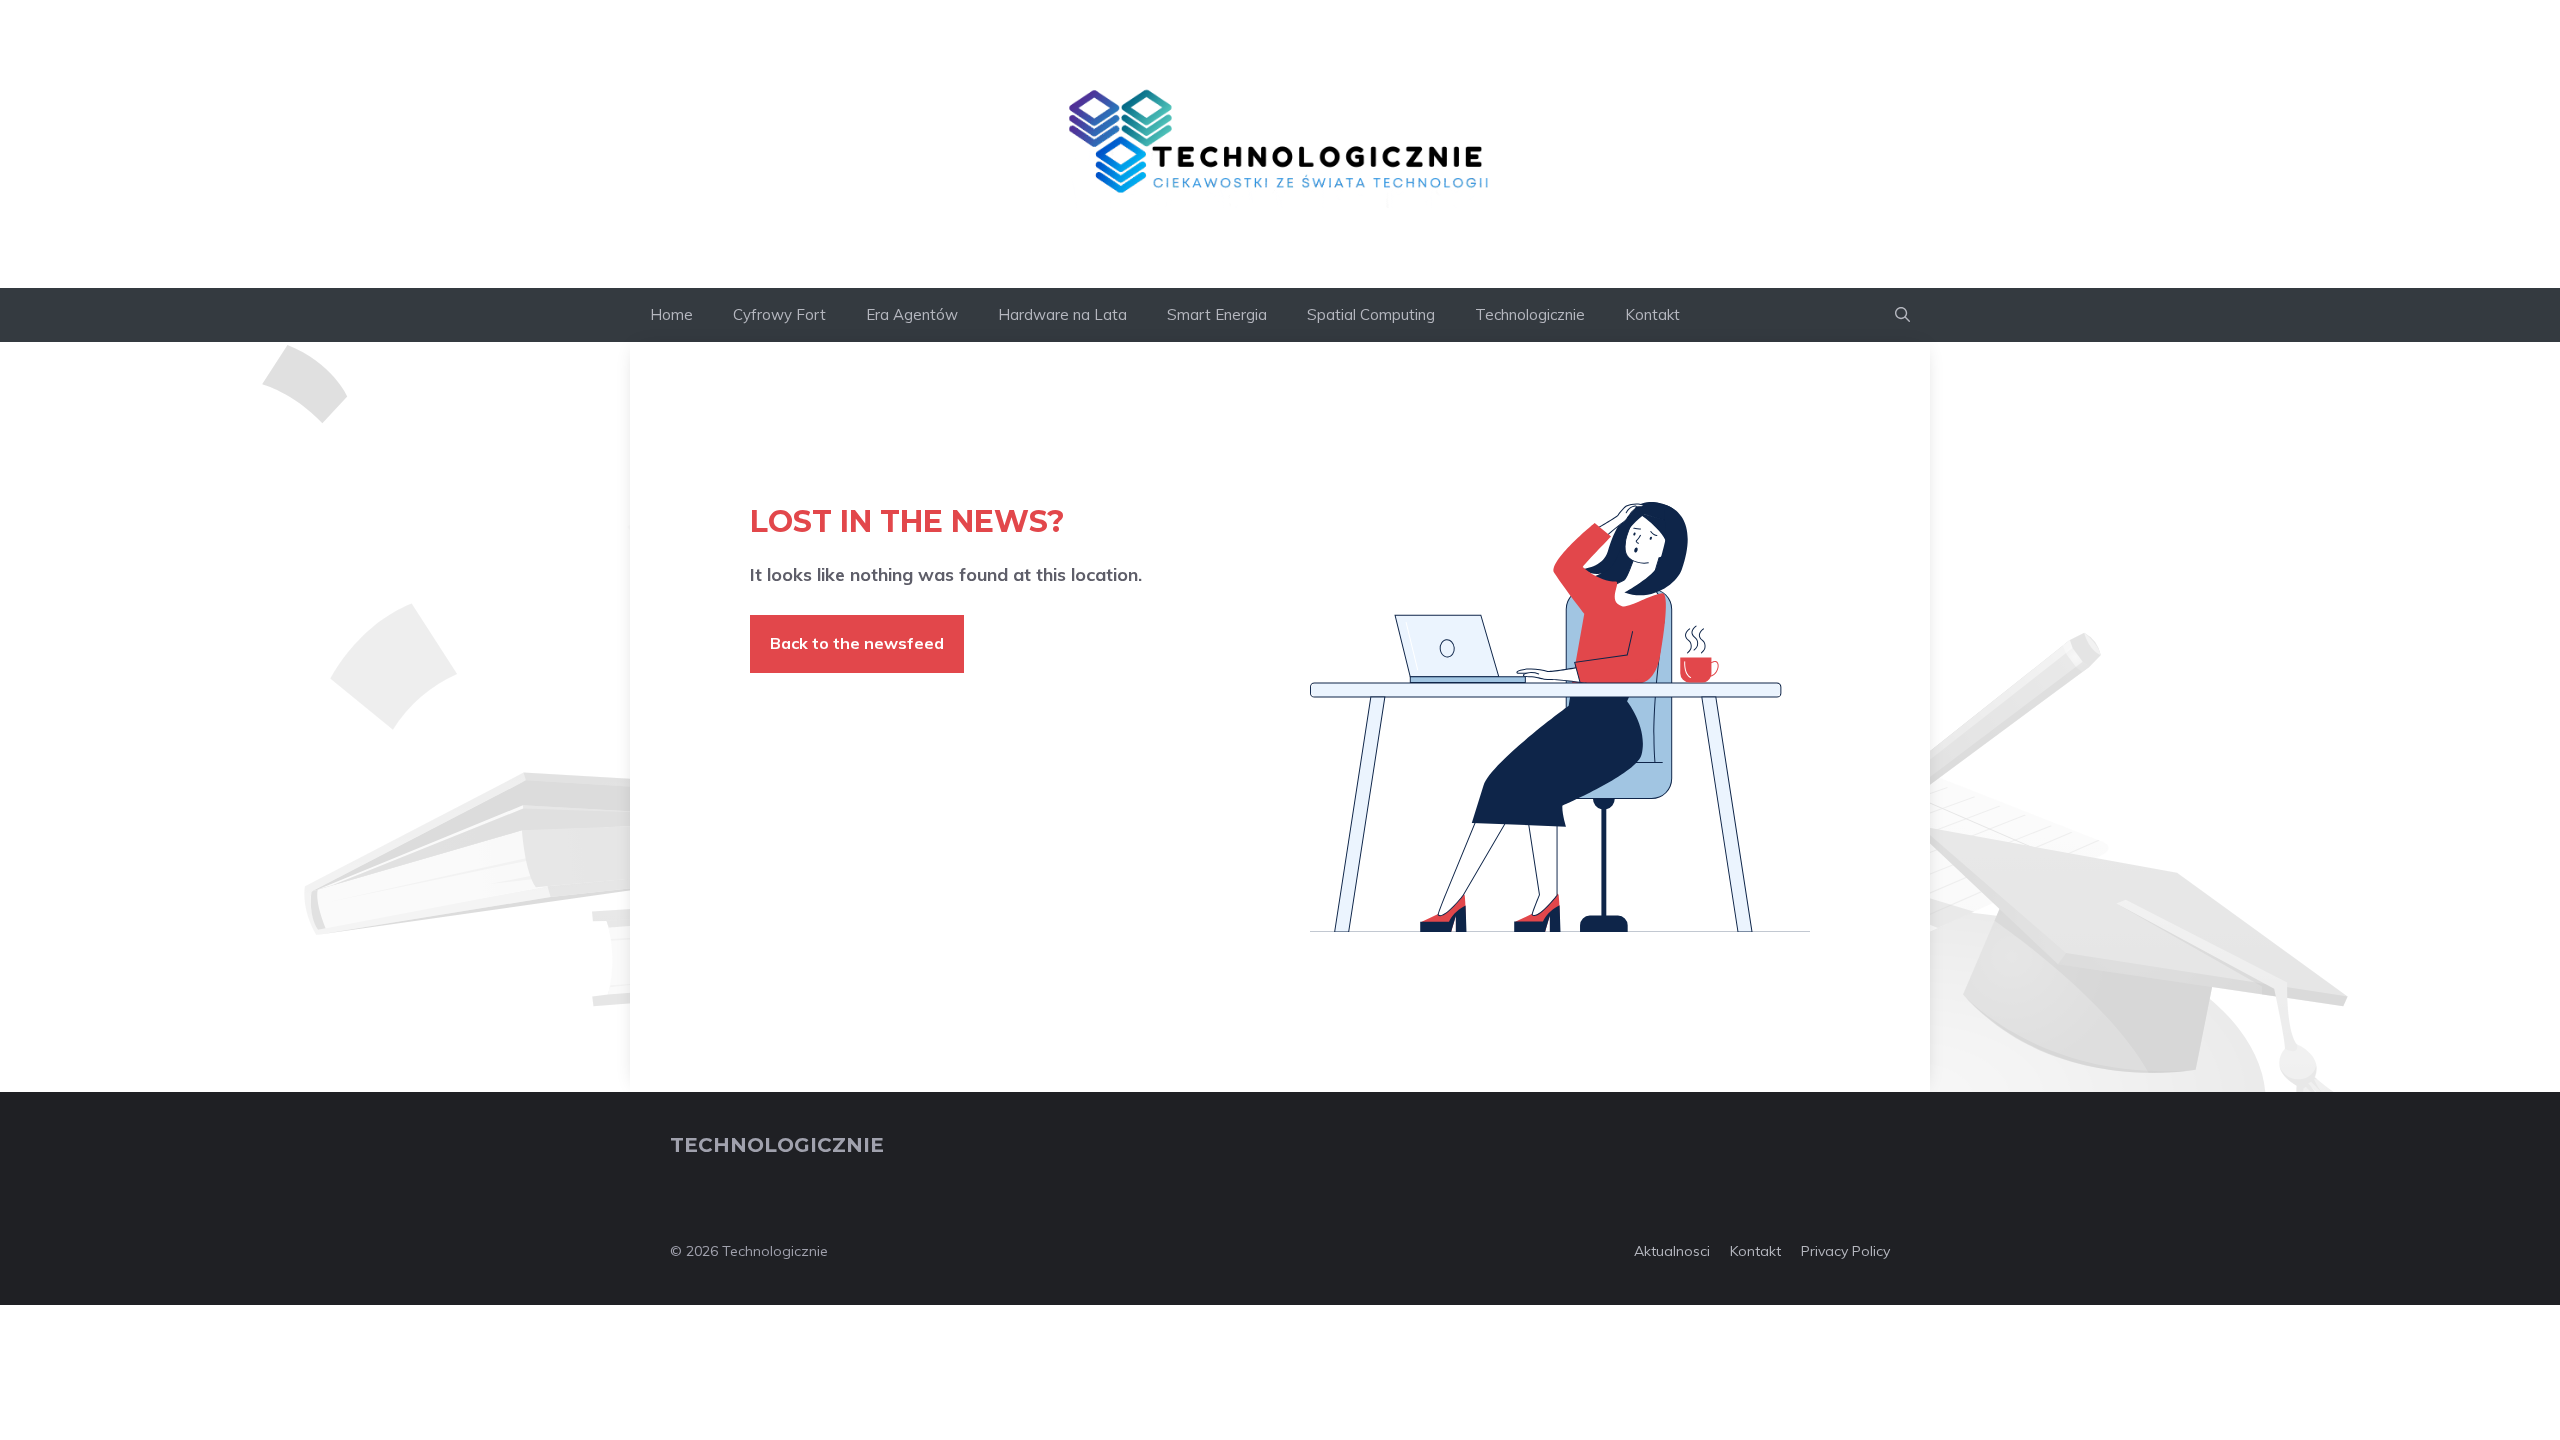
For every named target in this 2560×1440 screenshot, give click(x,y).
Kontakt (1652, 314)
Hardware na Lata (1062, 314)
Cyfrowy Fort (779, 314)
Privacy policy (1845, 1251)
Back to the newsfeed (857, 643)
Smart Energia (1217, 314)
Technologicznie (1530, 314)
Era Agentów (912, 314)
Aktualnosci (1672, 1251)
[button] (1902, 315)
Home (671, 314)
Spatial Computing (1371, 314)
